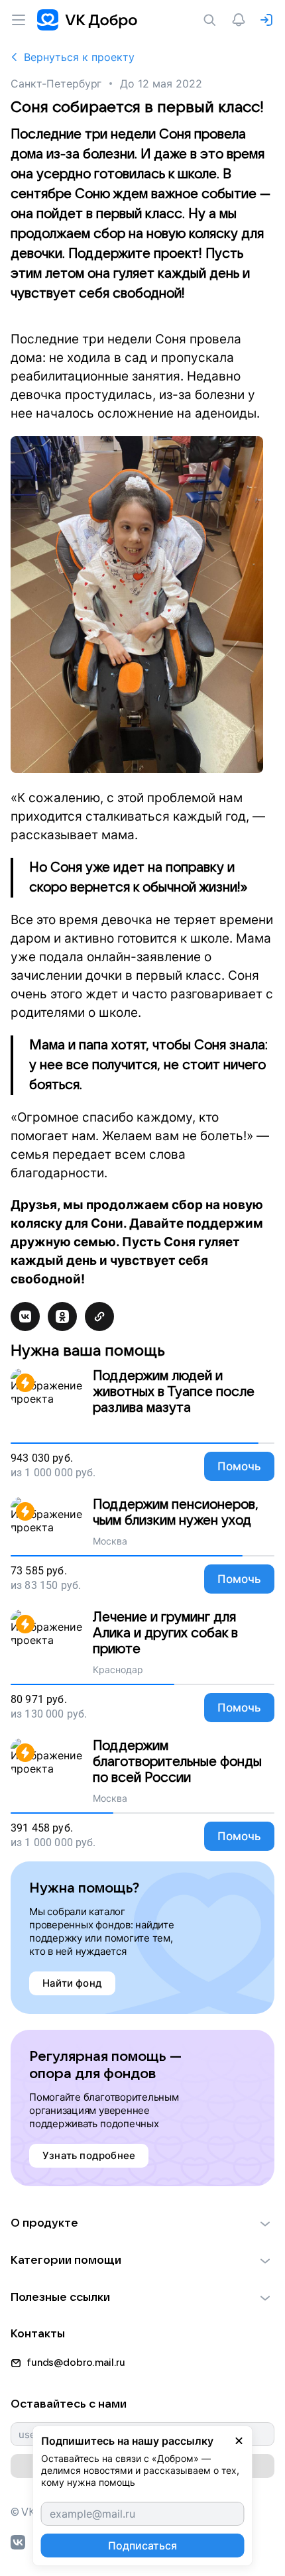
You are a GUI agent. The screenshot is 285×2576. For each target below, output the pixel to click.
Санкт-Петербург (56, 84)
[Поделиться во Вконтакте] (25, 1317)
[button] (142, 2223)
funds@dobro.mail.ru (76, 2363)
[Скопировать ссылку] (99, 1317)
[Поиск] (212, 20)
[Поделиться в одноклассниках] (62, 1317)
